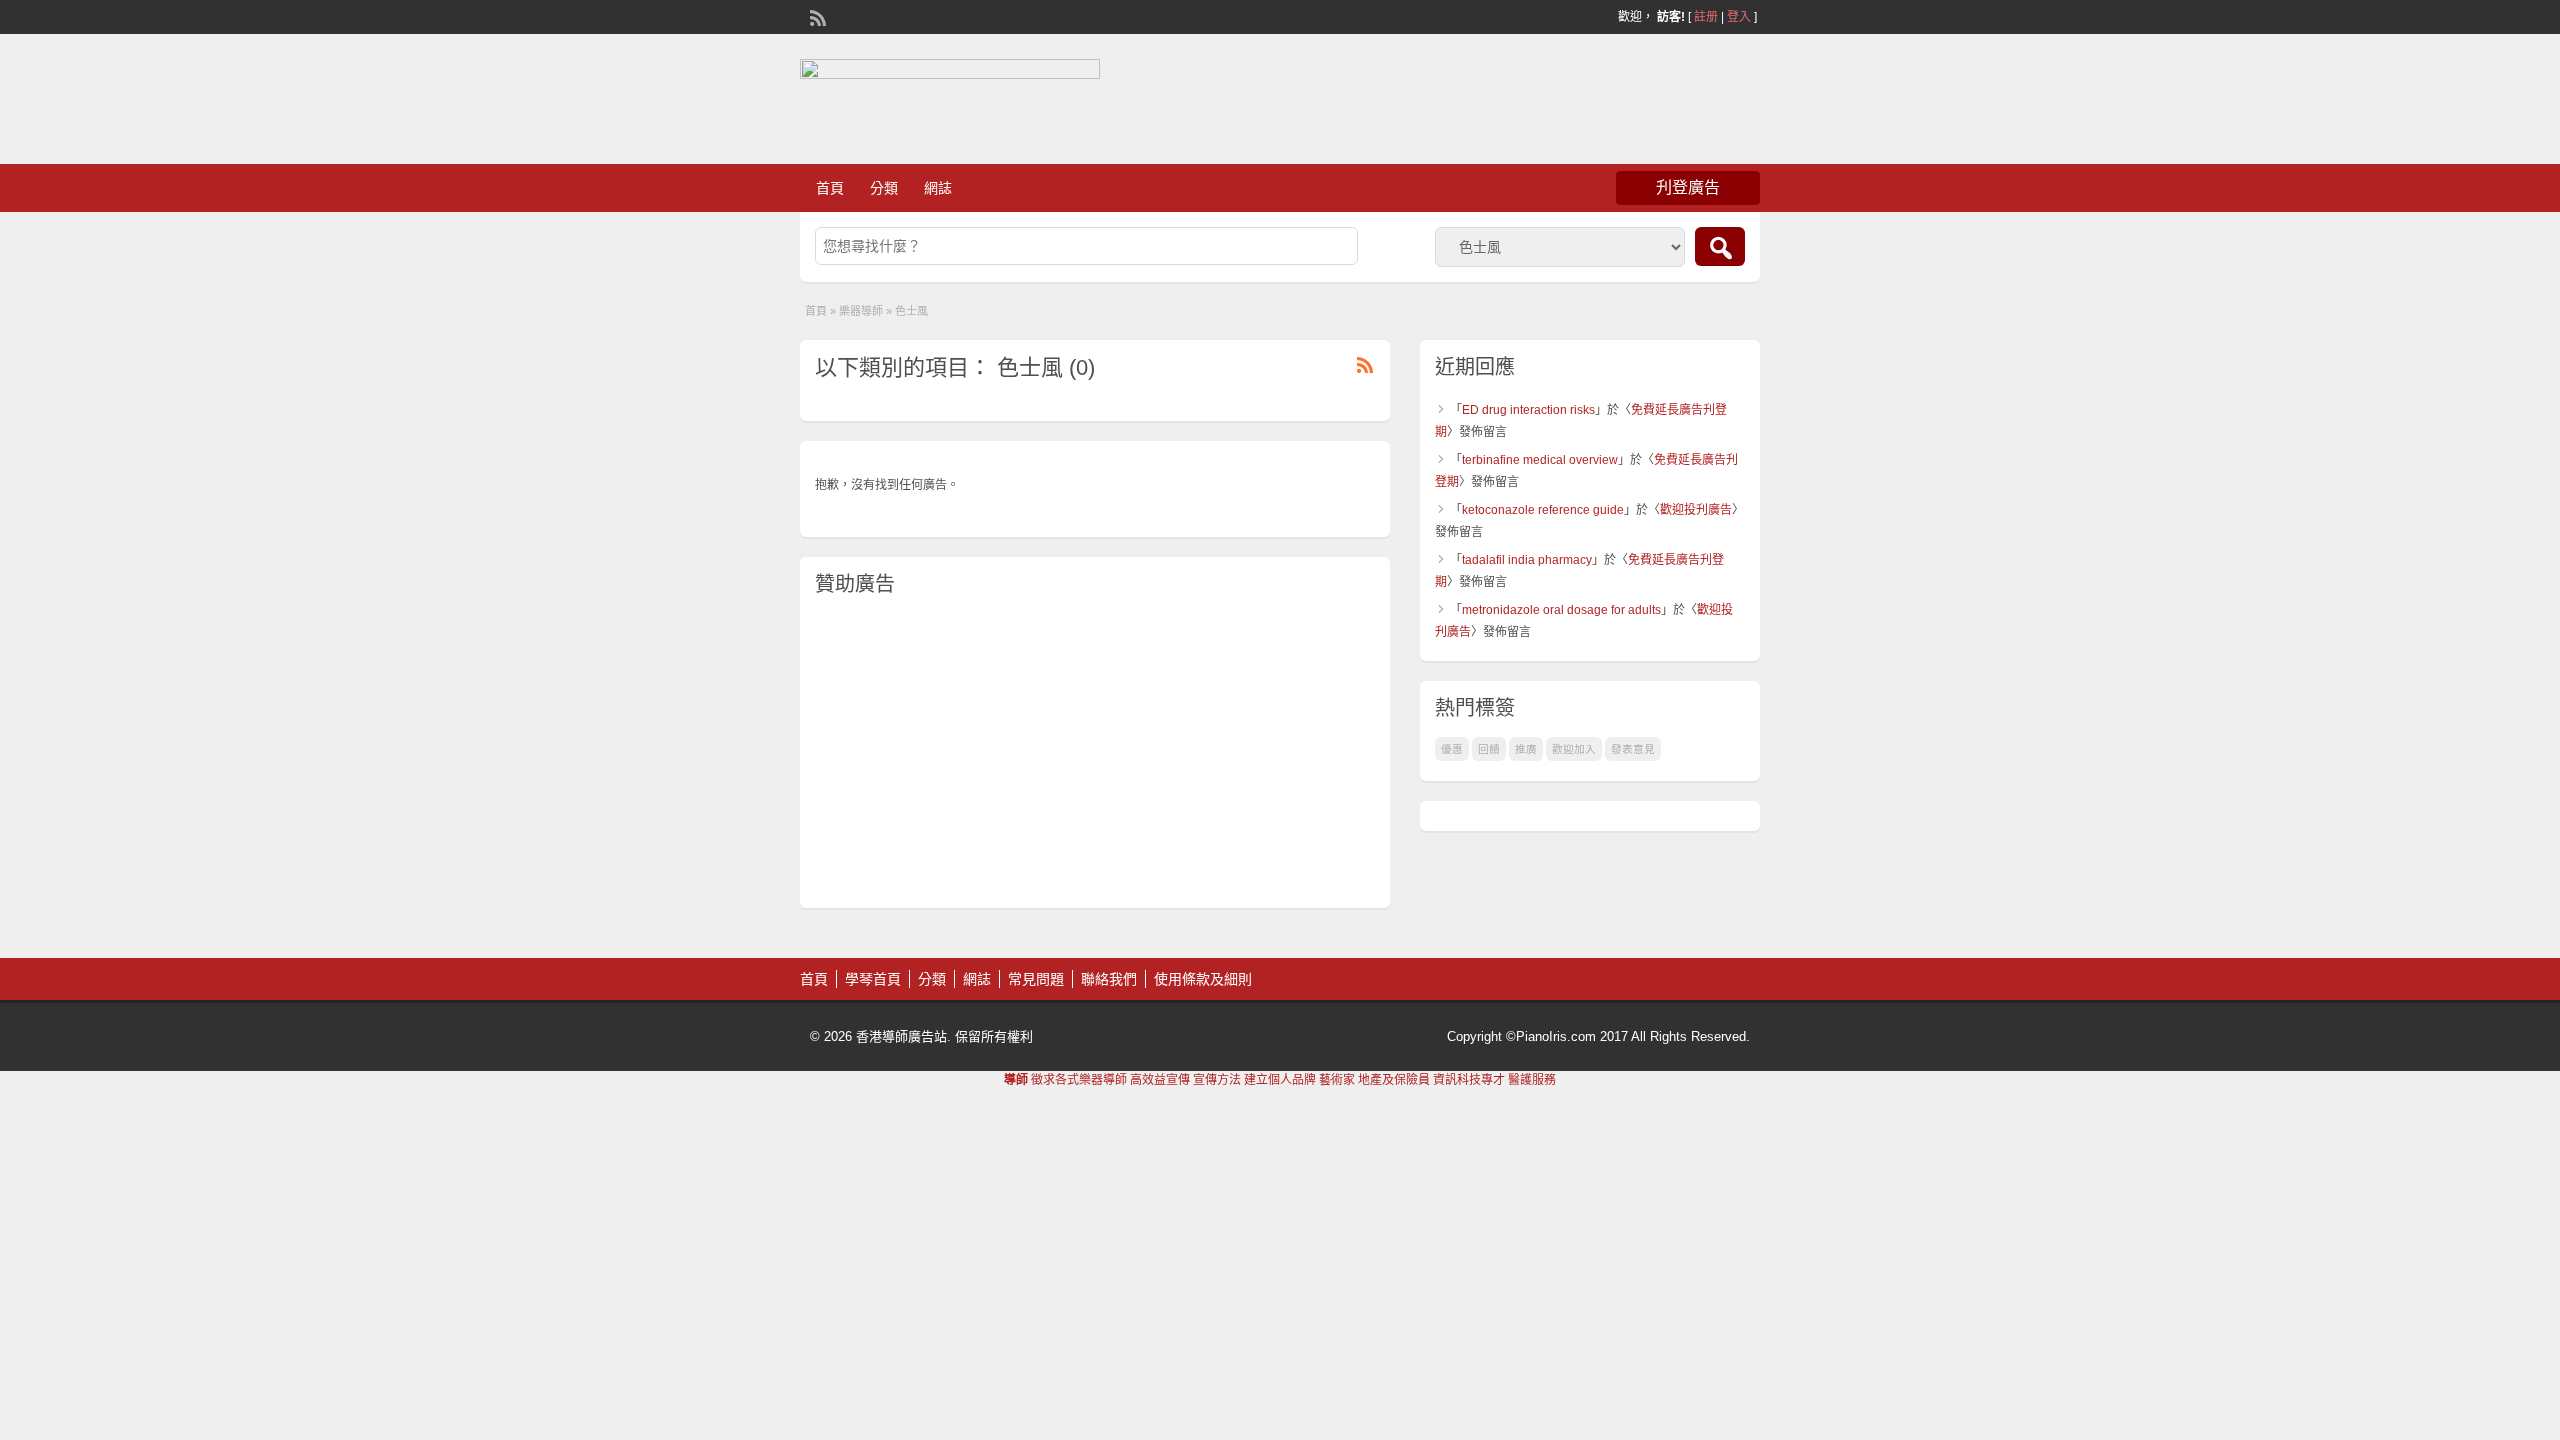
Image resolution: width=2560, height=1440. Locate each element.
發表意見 (1633, 749)
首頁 (830, 188)
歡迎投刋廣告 (1696, 510)
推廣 (1526, 749)
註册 (1706, 17)
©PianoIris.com (1551, 1036)
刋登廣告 (1688, 187)
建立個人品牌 (1280, 1080)
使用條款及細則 (1203, 979)
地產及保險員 (1394, 1080)
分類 (884, 188)
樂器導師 (861, 311)
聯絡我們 (1109, 979)
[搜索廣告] (1720, 246)
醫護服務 (1532, 1080)
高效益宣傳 (1160, 1080)
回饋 (1489, 749)
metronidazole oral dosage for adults (1561, 610)
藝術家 (1337, 1080)
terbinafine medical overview (1540, 460)
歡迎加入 (1574, 749)
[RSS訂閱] (816, 16)
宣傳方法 (1217, 1080)
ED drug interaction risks (1528, 410)
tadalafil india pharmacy (1527, 560)
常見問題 (1036, 979)
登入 (1739, 17)
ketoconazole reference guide (1543, 510)
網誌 (938, 188)
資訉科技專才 (1469, 1080)
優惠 (1452, 749)
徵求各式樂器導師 (1079, 1080)
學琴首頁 (873, 979)
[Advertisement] (1095, 753)
